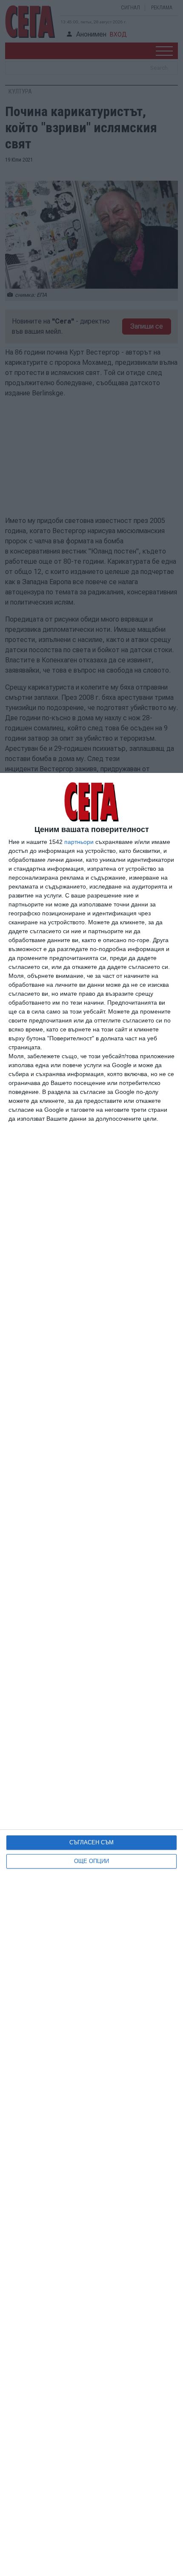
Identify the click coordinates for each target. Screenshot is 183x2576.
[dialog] (91, 1674)
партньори (79, 842)
